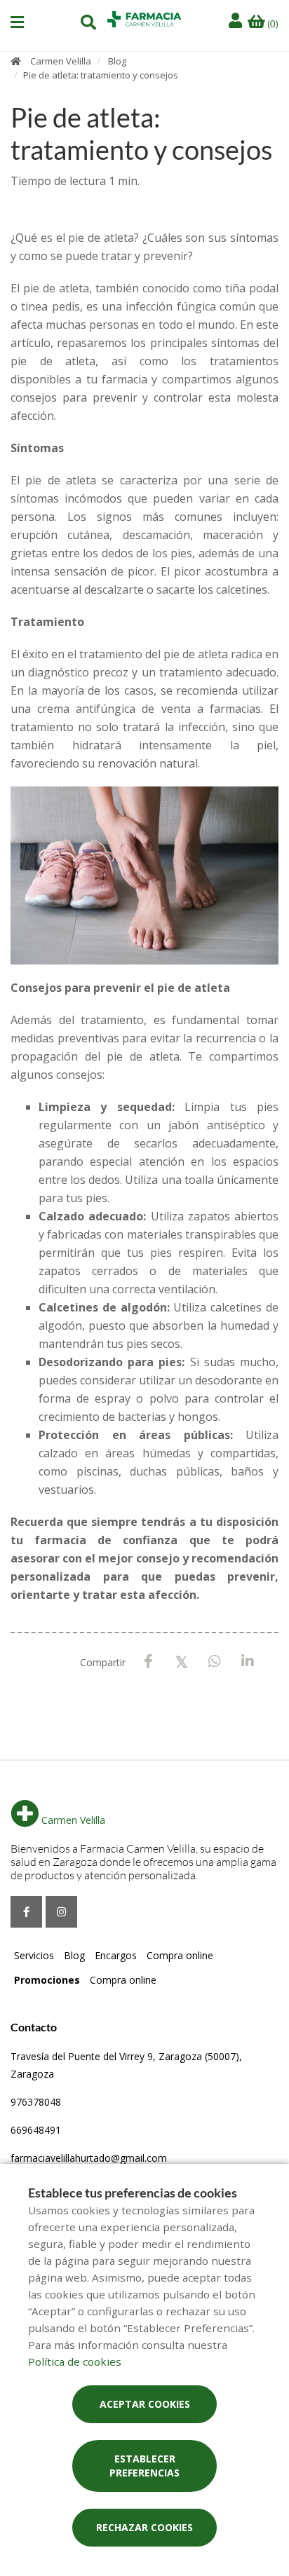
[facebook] (26, 1912)
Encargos (116, 1955)
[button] (17, 22)
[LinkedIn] (247, 1662)
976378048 (36, 2102)
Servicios (34, 1955)
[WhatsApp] (214, 1662)
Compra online (180, 1955)
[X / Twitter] (181, 1661)
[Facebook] (148, 1662)
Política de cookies (75, 2362)
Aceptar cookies (145, 2404)
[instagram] (61, 1912)
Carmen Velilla (61, 61)
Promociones (47, 1980)
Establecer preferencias (144, 2466)
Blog (117, 61)
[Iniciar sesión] (237, 21)
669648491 (36, 2130)
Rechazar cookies (144, 2527)
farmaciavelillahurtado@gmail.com (89, 2158)
